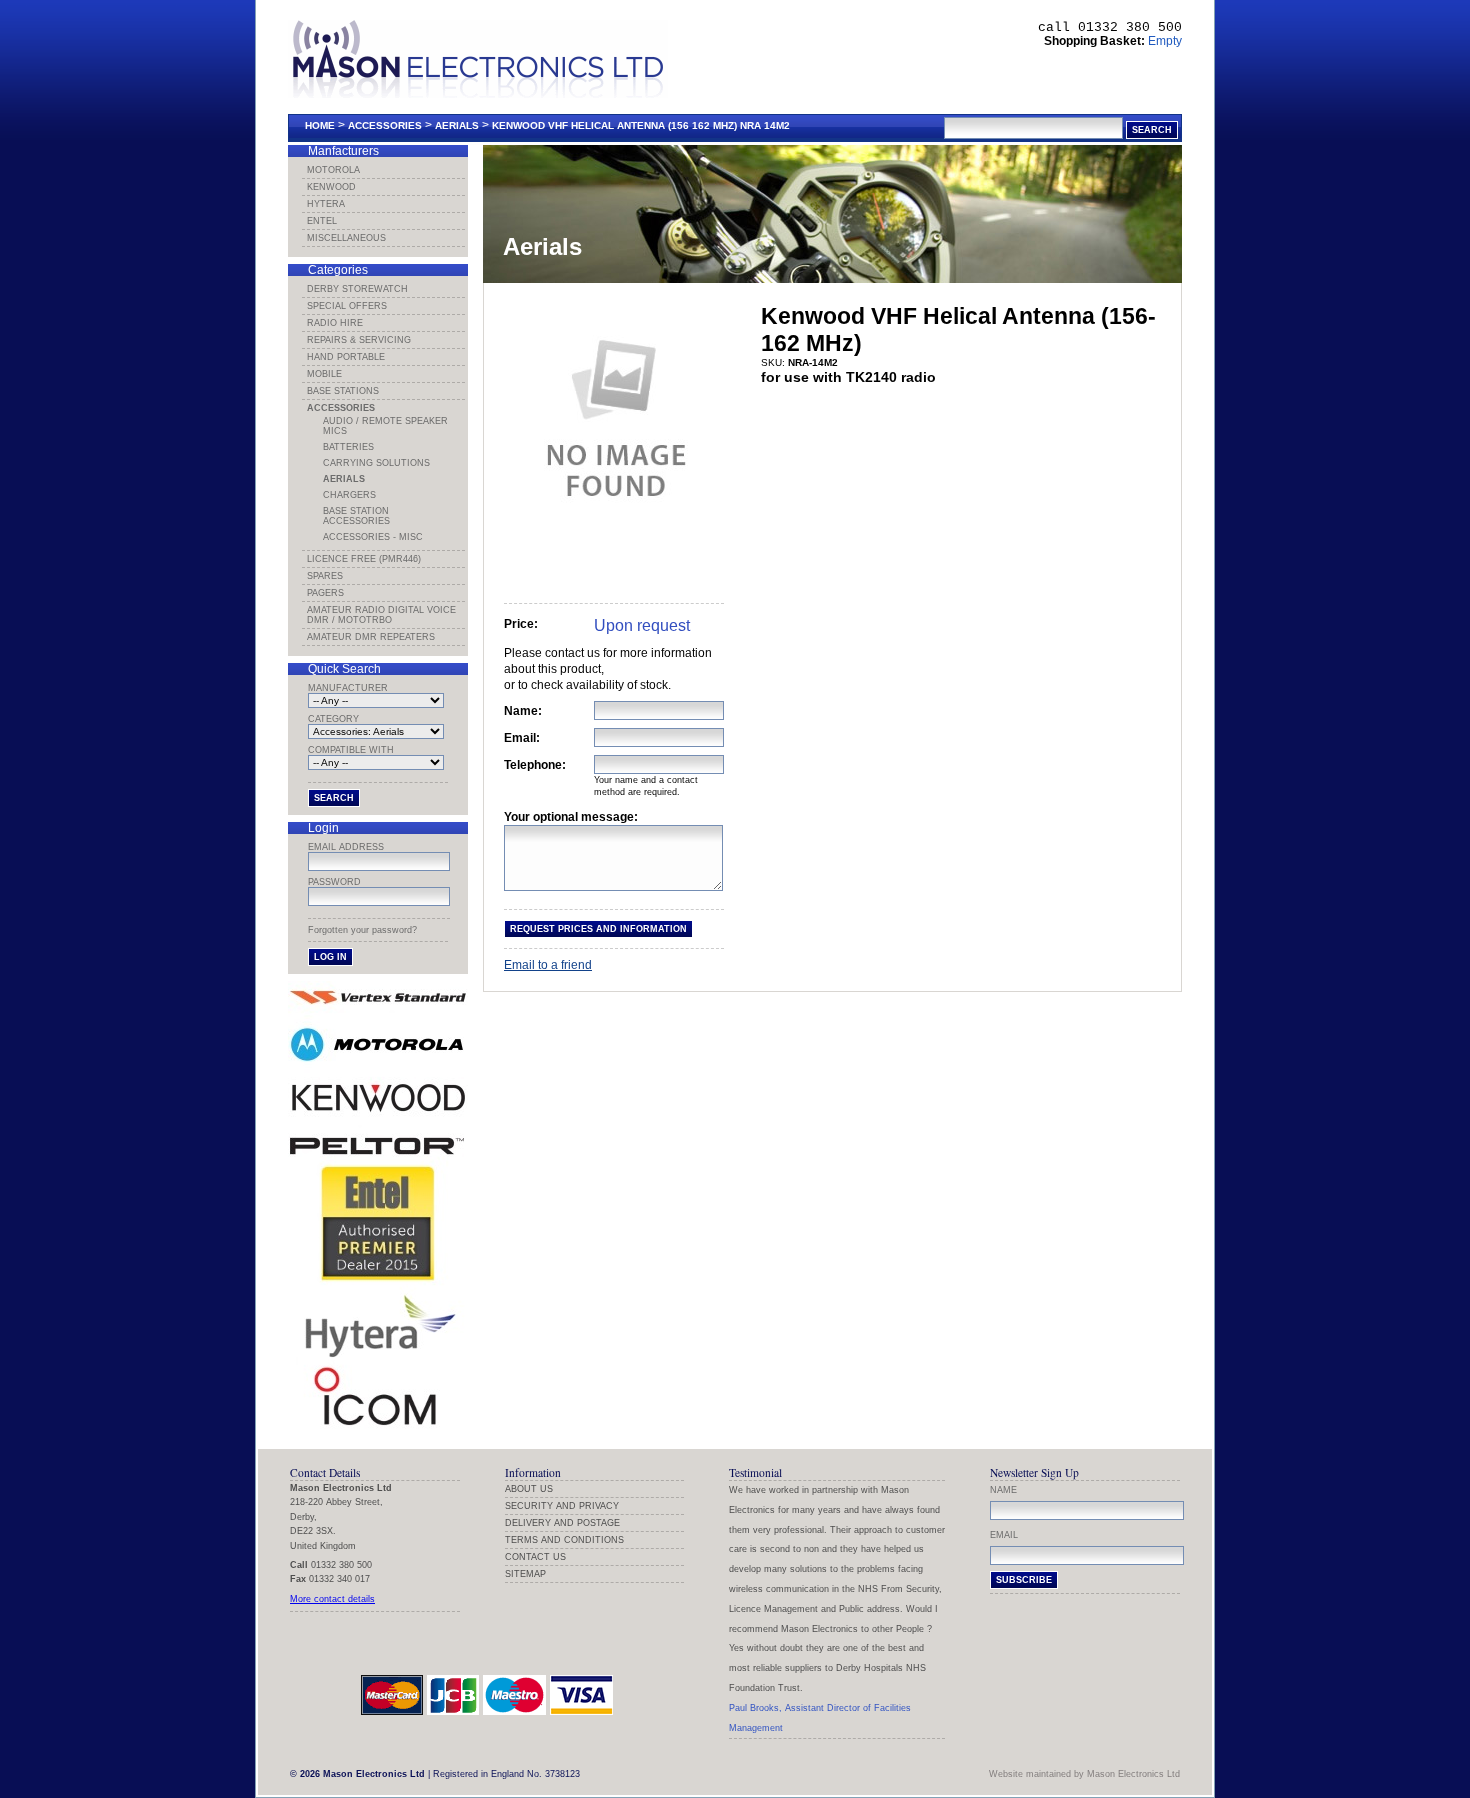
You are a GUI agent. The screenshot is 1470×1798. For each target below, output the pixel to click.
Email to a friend (548, 965)
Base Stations (343, 391)
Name (1003, 1490)
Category (333, 719)
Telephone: (535, 765)
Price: (521, 624)
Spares (325, 576)
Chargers (349, 495)
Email (1004, 1535)
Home (320, 125)
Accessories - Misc (373, 537)
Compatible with (351, 750)
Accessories (385, 125)
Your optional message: (571, 817)
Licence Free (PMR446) (364, 559)
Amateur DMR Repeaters (371, 637)
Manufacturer (348, 688)
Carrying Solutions (376, 463)
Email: (522, 738)
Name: (523, 711)
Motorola (333, 170)
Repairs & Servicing (359, 340)
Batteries (348, 447)
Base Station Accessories (356, 516)
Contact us (535, 1557)
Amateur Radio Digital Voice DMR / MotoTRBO (381, 615)
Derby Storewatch (357, 289)
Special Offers (347, 306)
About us (529, 1489)
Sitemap (525, 1574)
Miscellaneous (346, 238)
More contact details (332, 1599)
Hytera (326, 204)
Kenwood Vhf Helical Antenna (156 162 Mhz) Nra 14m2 (641, 125)
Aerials (457, 125)
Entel (322, 221)
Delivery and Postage (562, 1523)
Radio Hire (335, 323)
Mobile (324, 374)
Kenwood (331, 187)
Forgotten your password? (362, 930)
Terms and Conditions (564, 1540)
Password (334, 882)
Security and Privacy (562, 1506)
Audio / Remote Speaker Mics (385, 426)
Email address (346, 847)
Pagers (325, 593)
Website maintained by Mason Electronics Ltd (1084, 1774)
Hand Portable (346, 357)
